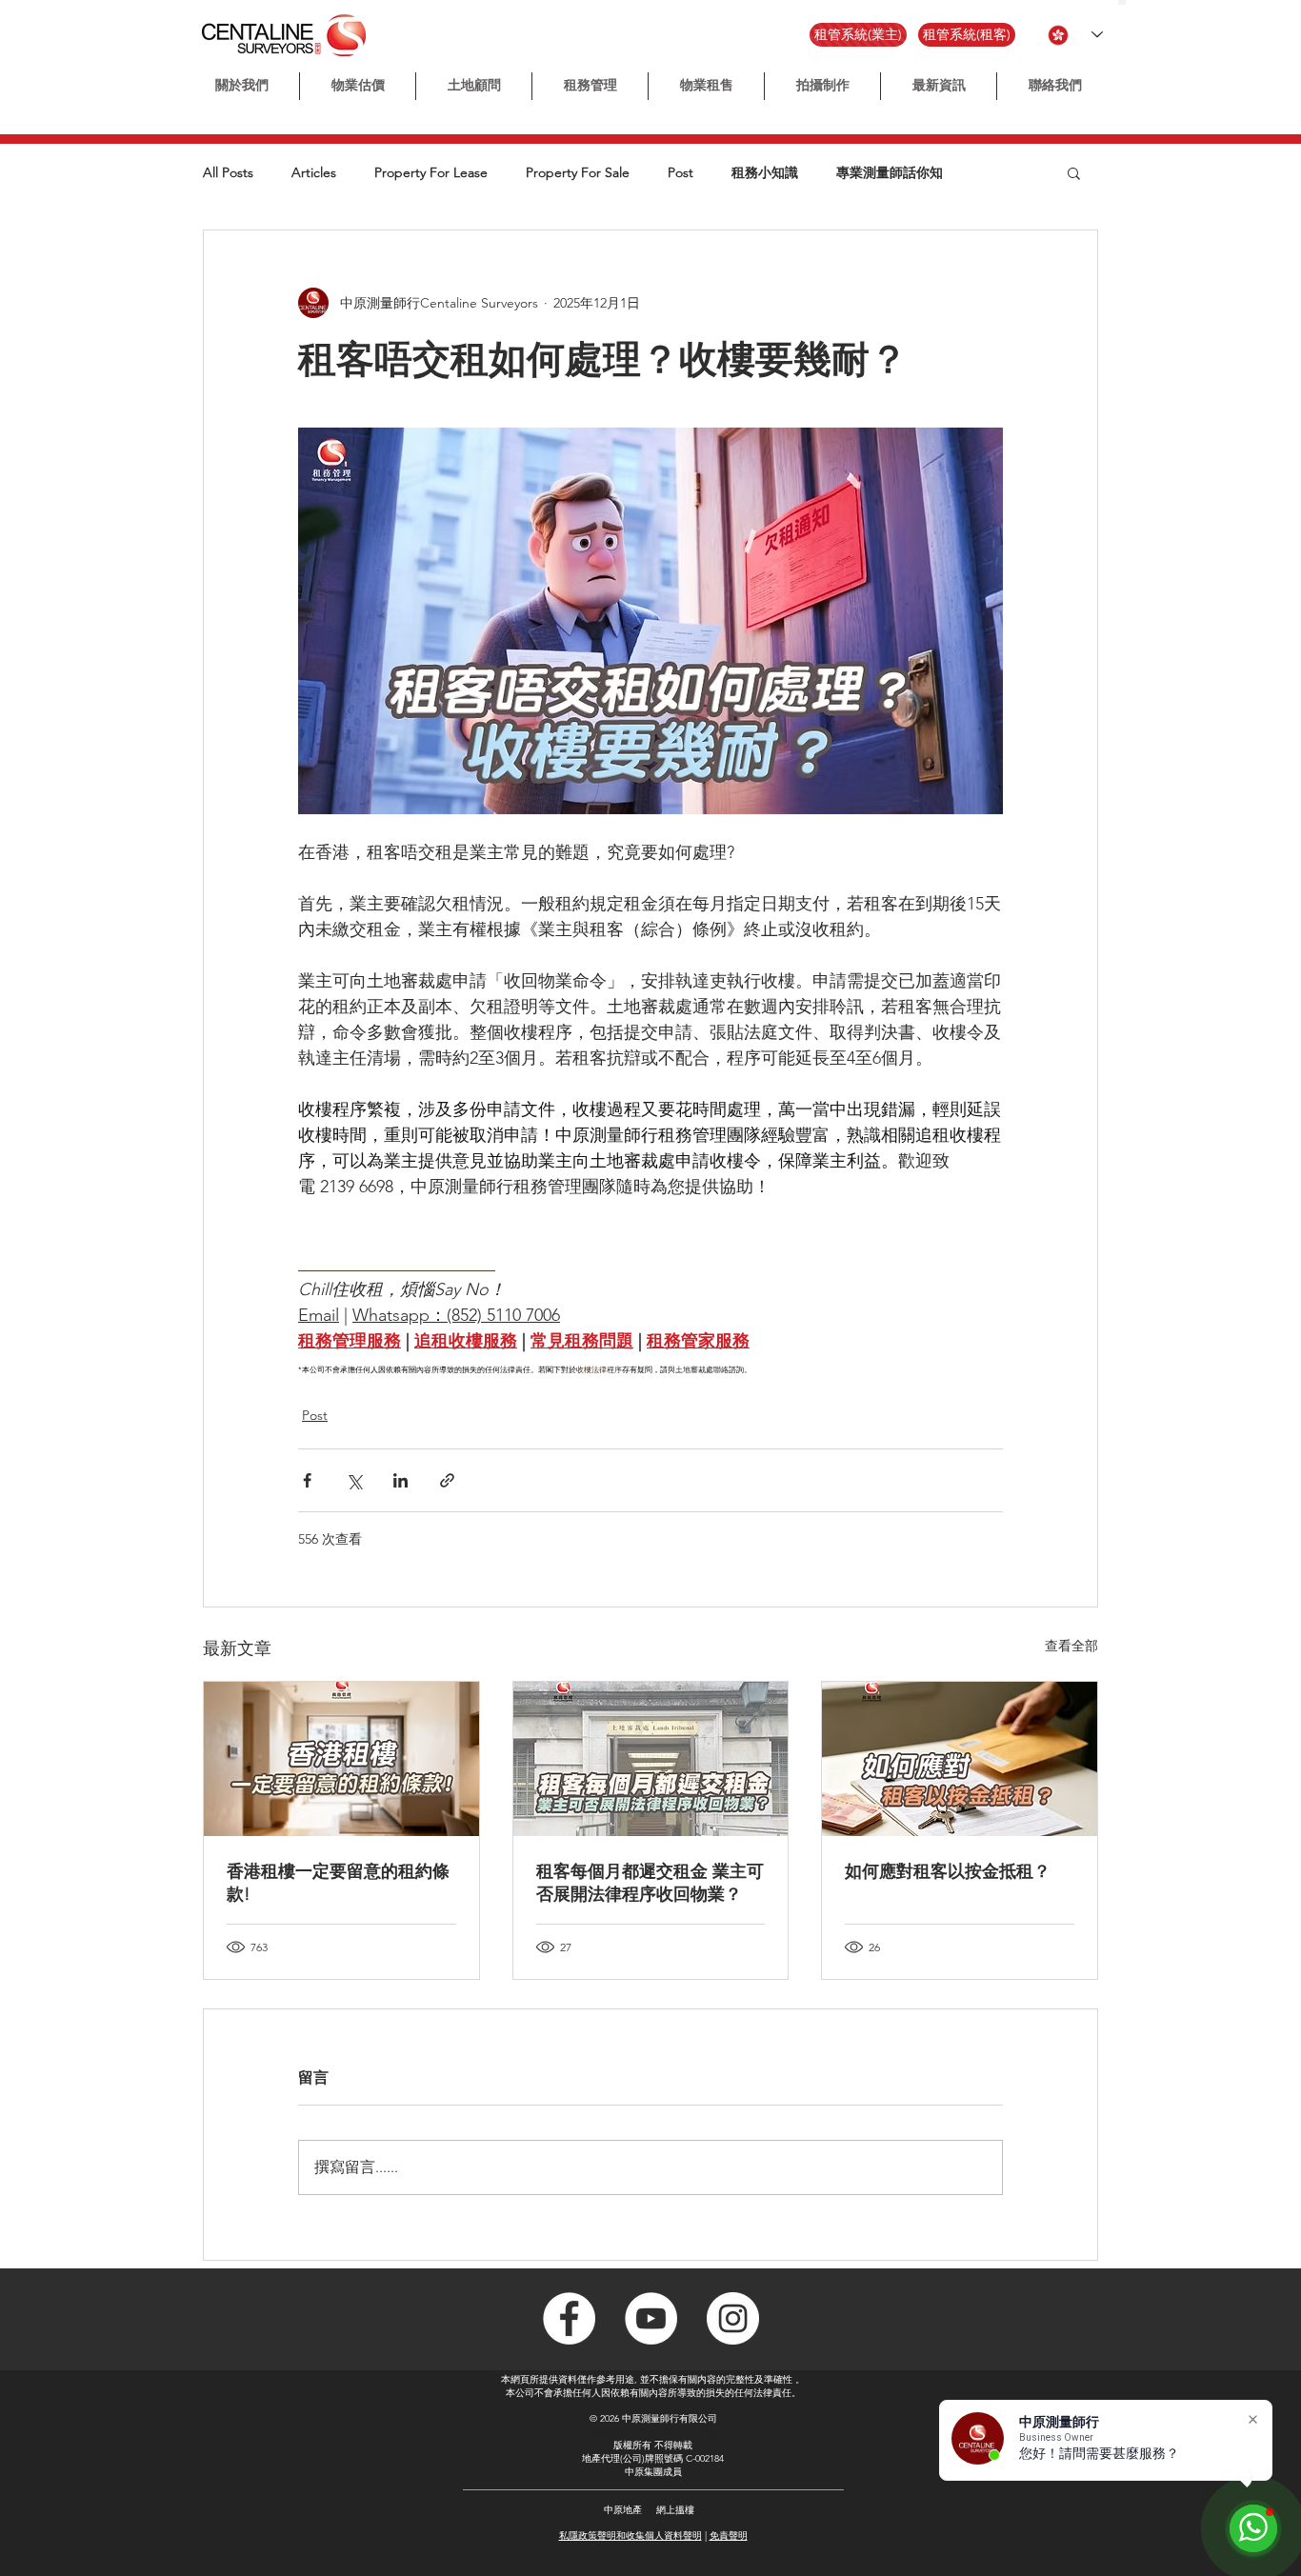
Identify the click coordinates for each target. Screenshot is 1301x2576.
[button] (822, 86)
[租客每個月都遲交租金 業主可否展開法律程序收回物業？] (651, 1759)
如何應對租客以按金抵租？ (948, 1871)
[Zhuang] (1139, 2)
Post (681, 173)
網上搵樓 (675, 2510)
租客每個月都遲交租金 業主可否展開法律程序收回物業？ (650, 1883)
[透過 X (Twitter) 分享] (354, 1480)
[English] (1130, 2)
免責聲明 (729, 2536)
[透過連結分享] (447, 1480)
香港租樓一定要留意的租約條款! (338, 1883)
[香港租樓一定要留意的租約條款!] (341, 1759)
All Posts (228, 173)
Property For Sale (578, 173)
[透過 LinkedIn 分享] (400, 1480)
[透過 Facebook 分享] (307, 1480)
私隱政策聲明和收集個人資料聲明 (630, 2536)
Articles (314, 173)
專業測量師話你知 (890, 173)
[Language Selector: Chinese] (1075, 35)
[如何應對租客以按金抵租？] (960, 1759)
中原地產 (623, 2510)
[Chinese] (1122, 2)
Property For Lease (431, 173)
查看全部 (1071, 1646)
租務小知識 (765, 173)
